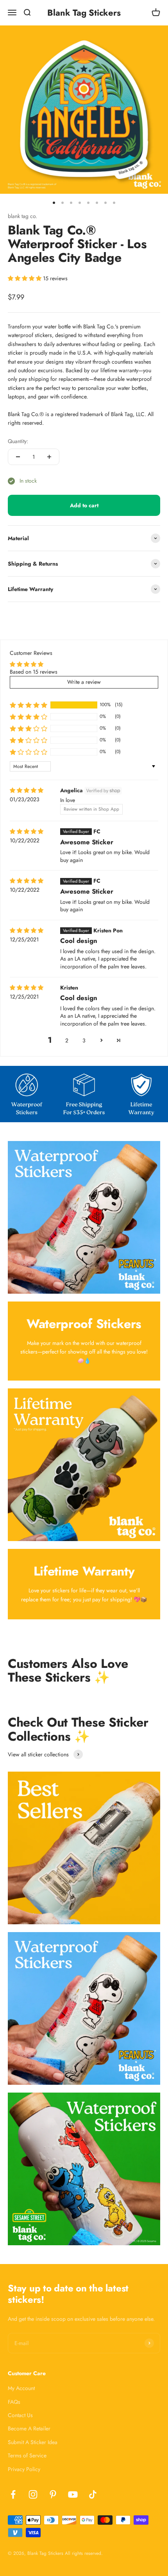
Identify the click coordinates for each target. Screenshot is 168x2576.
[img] (27, 790)
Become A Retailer (29, 2428)
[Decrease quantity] (18, 457)
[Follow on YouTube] (73, 2494)
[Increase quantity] (49, 457)
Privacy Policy (24, 2469)
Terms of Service (27, 2455)
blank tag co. (22, 216)
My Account (21, 2388)
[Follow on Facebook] (13, 2494)
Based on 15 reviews (34, 672)
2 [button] (67, 1040)
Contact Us (20, 2415)
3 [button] (84, 1040)
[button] (25, 278)
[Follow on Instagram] (33, 2494)
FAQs (14, 2402)
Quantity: (18, 441)
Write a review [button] (84, 682)
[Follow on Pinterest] (53, 2494)
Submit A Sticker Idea (33, 2442)
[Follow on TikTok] (93, 2494)
